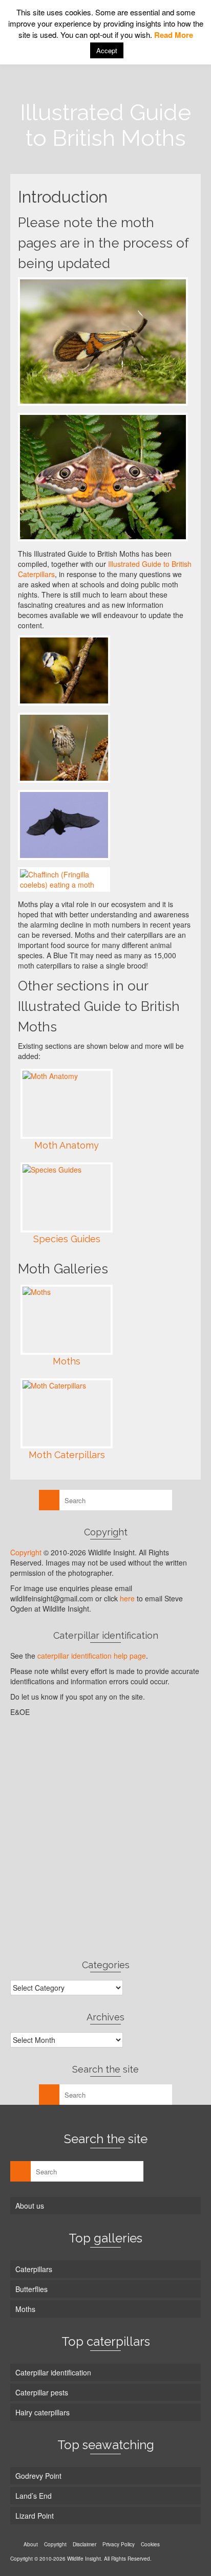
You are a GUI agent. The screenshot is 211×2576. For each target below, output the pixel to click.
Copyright (26, 1552)
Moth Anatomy (67, 1145)
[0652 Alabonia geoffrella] (103, 342)
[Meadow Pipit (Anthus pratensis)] (64, 748)
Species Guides (67, 1239)
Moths (67, 1361)
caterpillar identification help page (92, 1656)
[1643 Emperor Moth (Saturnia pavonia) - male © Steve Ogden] (103, 477)
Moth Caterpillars (67, 1455)
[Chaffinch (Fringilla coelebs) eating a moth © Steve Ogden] (64, 879)
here (127, 1598)
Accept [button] (107, 50)
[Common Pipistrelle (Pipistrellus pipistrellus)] (64, 825)
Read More (174, 35)
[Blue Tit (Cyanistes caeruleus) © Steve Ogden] (64, 670)
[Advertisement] (105, 1838)
